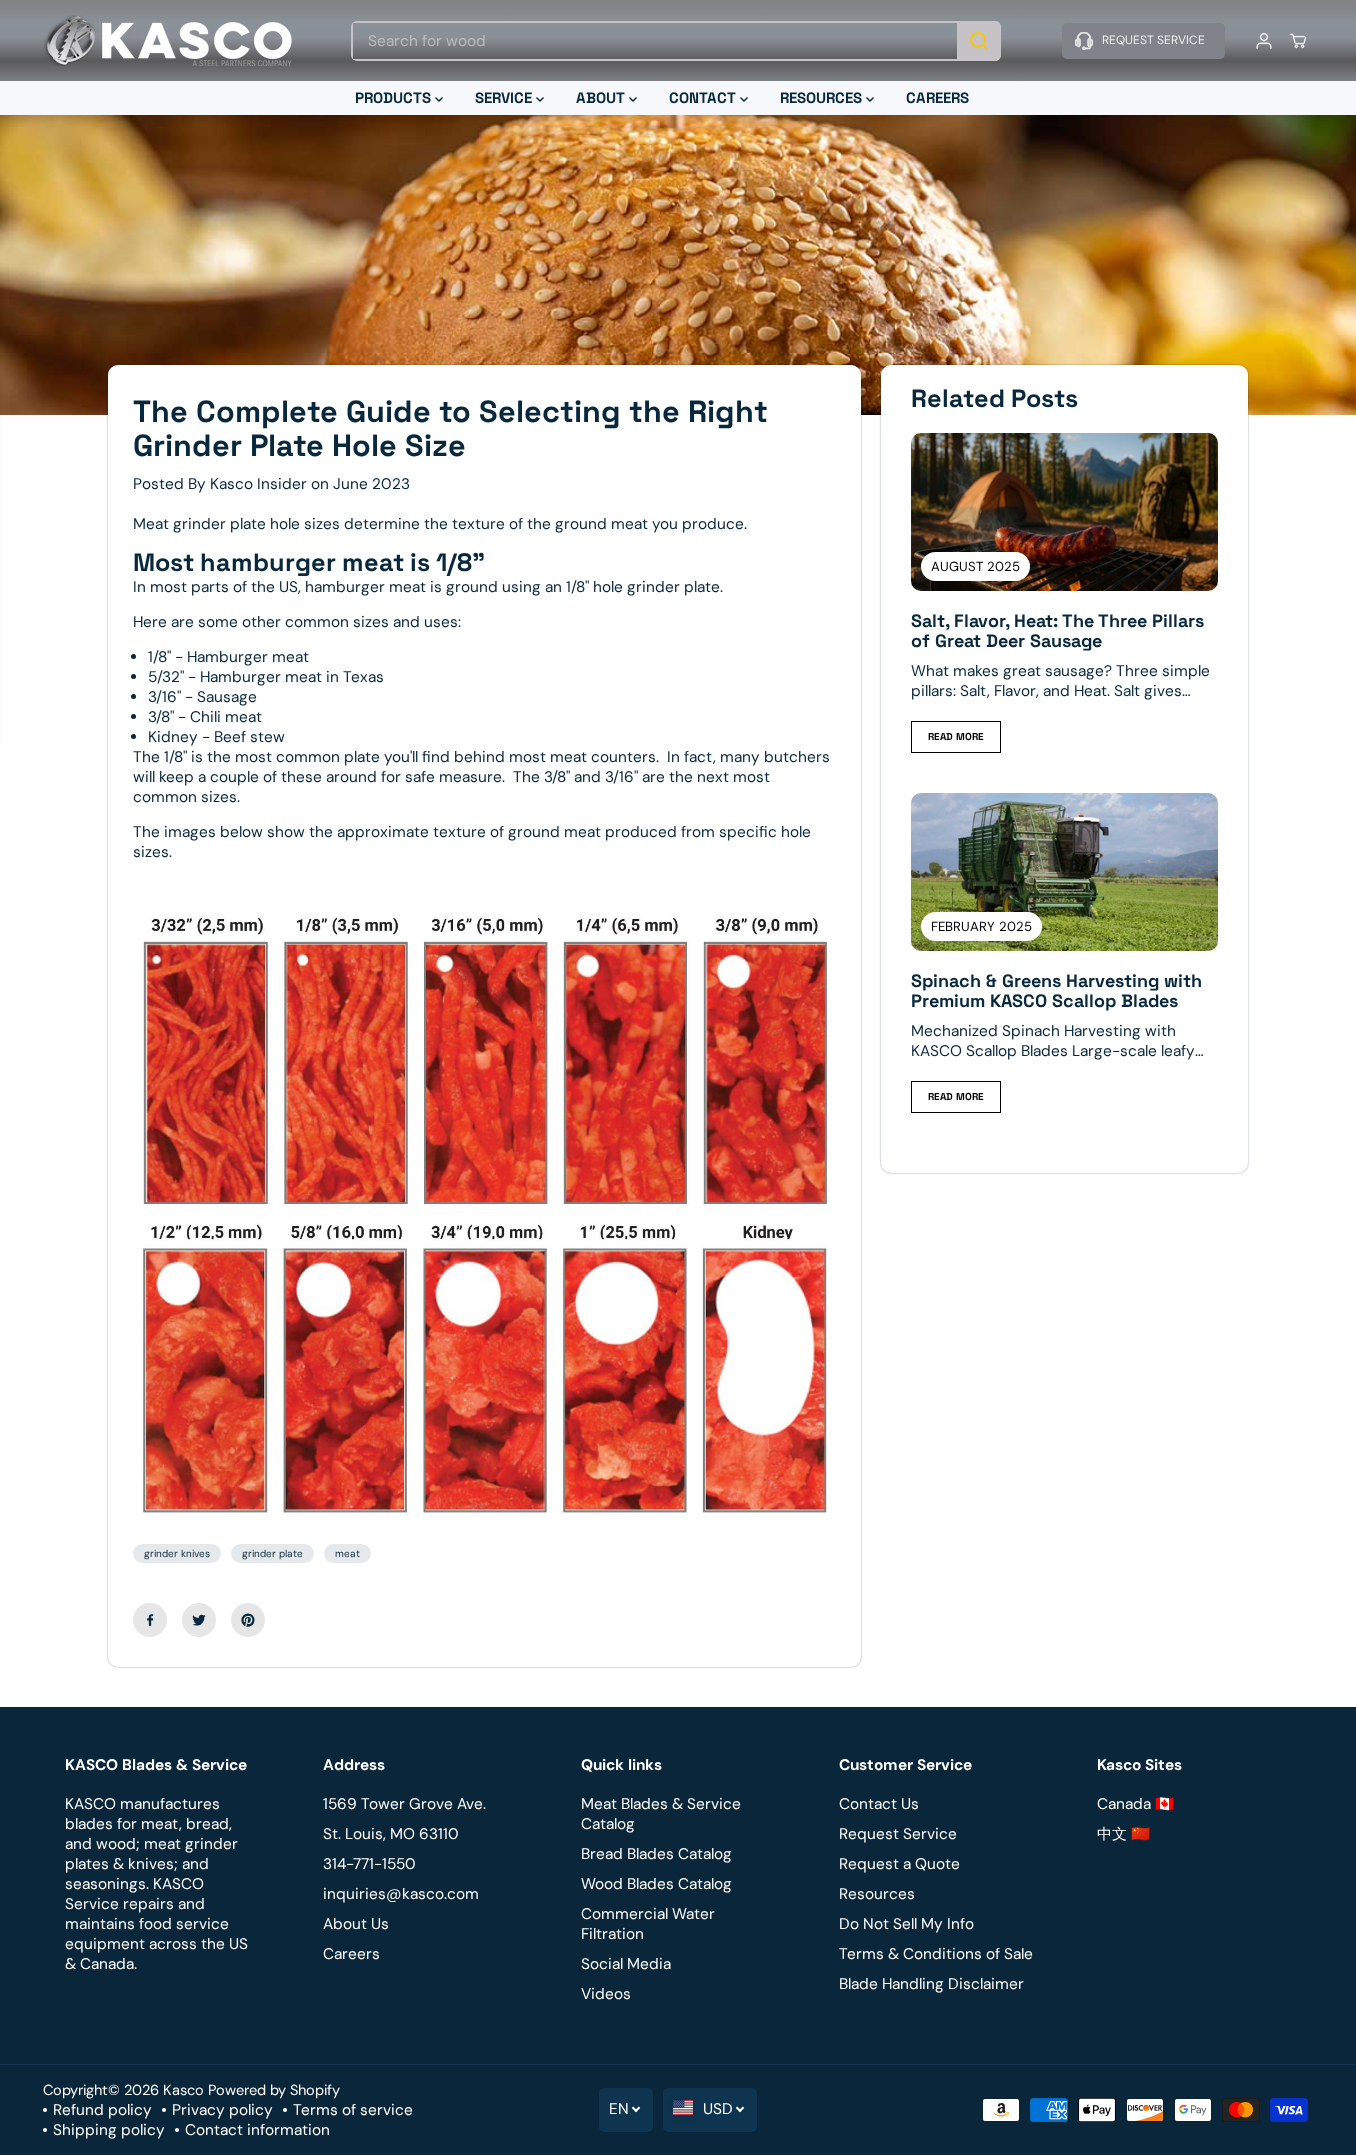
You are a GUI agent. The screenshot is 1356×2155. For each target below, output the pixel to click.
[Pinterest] (248, 1620)
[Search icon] (979, 41)
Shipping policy (109, 2130)
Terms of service (353, 2110)
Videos (606, 1994)
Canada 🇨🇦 (1135, 1804)
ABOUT (602, 97)
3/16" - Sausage (202, 697)
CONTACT (704, 97)
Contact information (257, 2130)
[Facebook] (150, 1620)
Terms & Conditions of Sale (936, 1954)
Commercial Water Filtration (648, 1924)
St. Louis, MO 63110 (391, 1834)
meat (347, 1553)
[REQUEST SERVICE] (1143, 41)
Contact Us (879, 1804)
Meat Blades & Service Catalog (661, 1814)
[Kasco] (168, 40)
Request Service (898, 1834)
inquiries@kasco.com (401, 1894)
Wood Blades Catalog (656, 1884)
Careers (351, 1954)
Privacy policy (222, 2110)
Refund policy (102, 2110)
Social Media (626, 1964)
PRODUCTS (395, 97)
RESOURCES (823, 97)
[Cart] (1298, 41)
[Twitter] (199, 1620)
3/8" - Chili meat (205, 717)
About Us (356, 1924)
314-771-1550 (369, 1864)
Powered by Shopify (274, 2090)
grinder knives (177, 1553)
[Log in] (1264, 41)
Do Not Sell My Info (906, 1924)
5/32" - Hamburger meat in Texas (266, 677)
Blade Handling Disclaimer (931, 1984)
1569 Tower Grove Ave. (404, 1804)
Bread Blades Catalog (656, 1854)
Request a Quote (899, 1864)
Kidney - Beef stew (216, 737)
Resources (877, 1894)
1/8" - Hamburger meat (228, 657)
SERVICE (505, 97)
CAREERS (937, 97)
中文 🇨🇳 (1123, 1834)
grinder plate (272, 1553)
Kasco (183, 2090)
